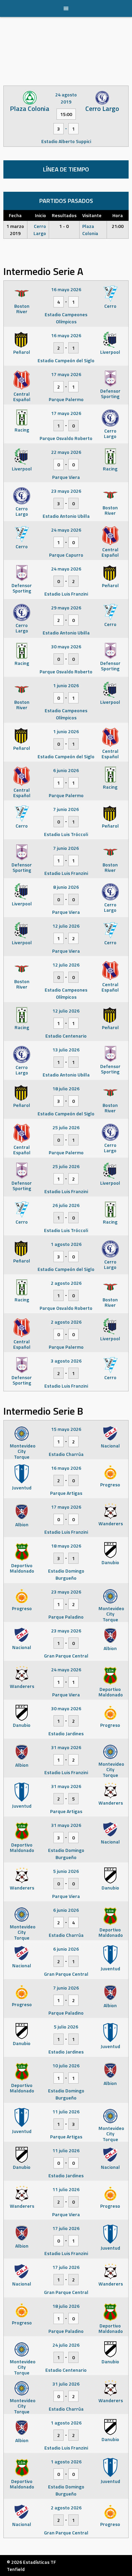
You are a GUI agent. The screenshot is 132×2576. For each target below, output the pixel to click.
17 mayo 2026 (66, 374)
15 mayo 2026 (66, 1429)
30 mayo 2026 (66, 646)
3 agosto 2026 (66, 1361)
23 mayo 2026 (66, 491)
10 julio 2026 (66, 2066)
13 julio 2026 (66, 1050)
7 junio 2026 (66, 809)
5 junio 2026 (66, 1871)
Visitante (92, 215)
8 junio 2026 (66, 887)
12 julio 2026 (66, 926)
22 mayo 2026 (66, 452)
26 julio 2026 (66, 1205)
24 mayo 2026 (66, 530)
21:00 (118, 226)
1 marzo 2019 (15, 230)
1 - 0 (64, 226)
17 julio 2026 (66, 2228)
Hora (118, 215)
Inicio (40, 215)
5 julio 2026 (66, 2027)
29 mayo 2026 (66, 608)
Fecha (15, 215)
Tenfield (16, 2569)
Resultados (64, 215)
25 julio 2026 (66, 1127)
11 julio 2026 (66, 2111)
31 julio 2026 (66, 2384)
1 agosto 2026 (66, 1244)
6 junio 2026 (66, 770)
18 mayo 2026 (66, 1546)
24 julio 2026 (66, 2345)
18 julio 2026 (66, 1088)
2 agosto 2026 (66, 1283)
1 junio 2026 (66, 685)
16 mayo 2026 (66, 289)
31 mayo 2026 (66, 1747)
